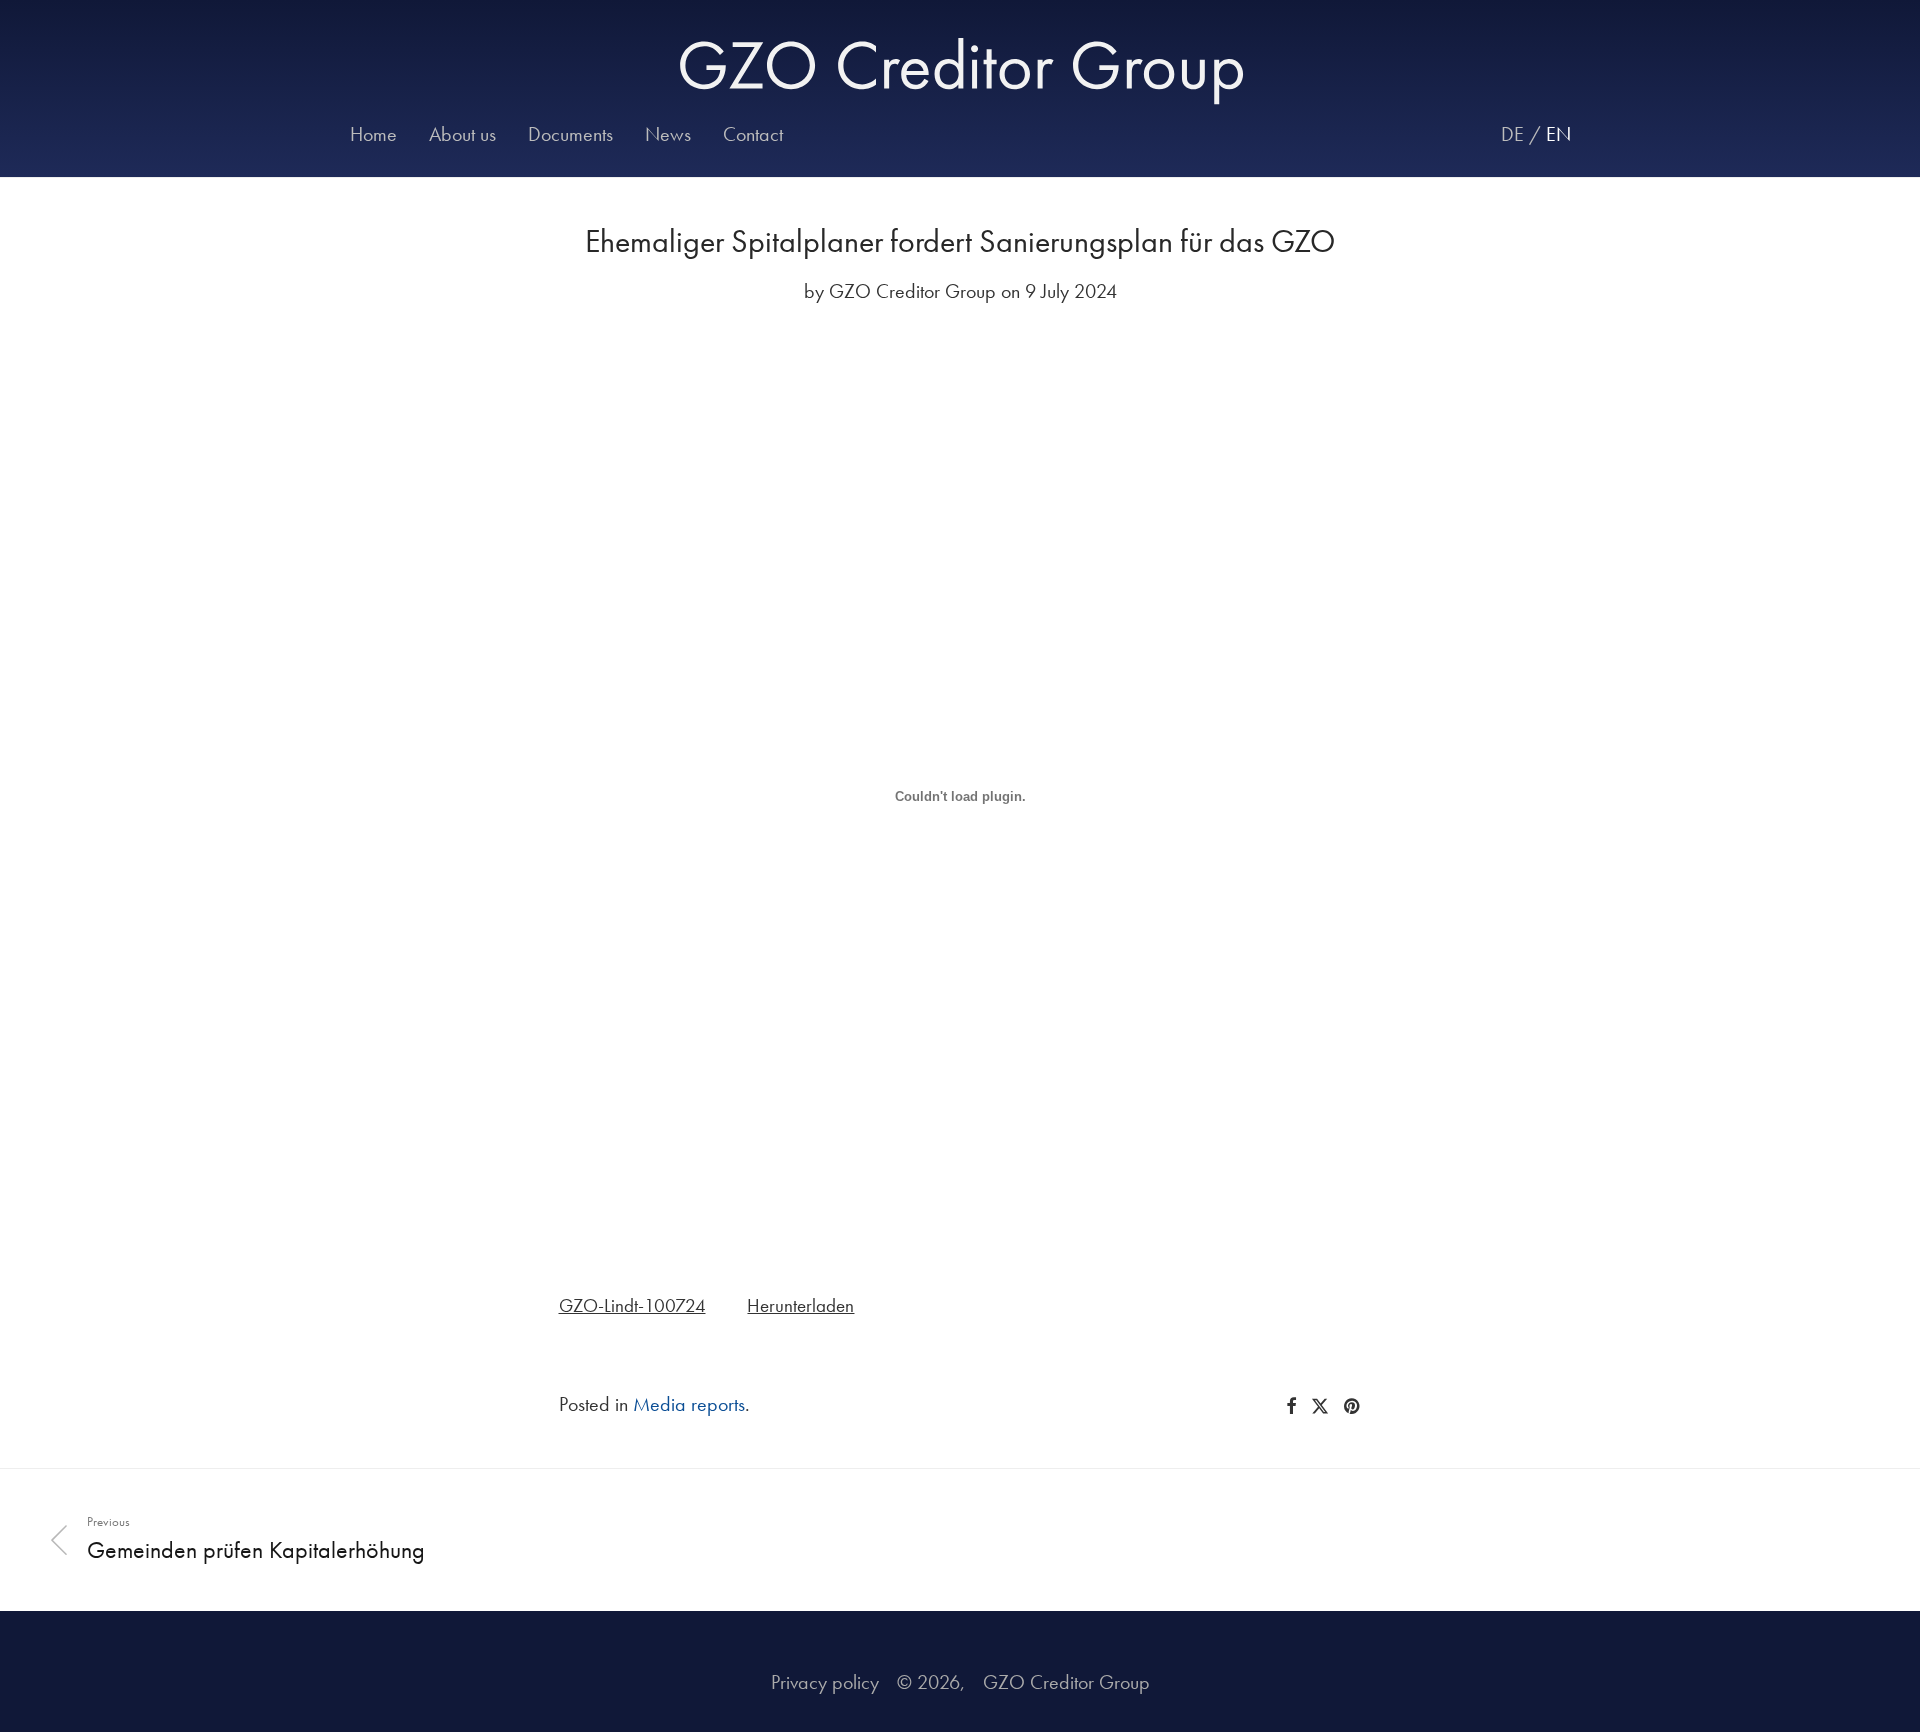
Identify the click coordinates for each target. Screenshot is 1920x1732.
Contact (753, 134)
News (668, 134)
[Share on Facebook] (1291, 1407)
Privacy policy (825, 1682)
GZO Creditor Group (912, 291)
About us (462, 134)
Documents (570, 134)
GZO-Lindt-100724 (632, 1305)
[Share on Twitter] (1320, 1407)
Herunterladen (800, 1305)
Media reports (689, 1404)
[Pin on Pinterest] (1353, 1407)
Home (373, 134)
